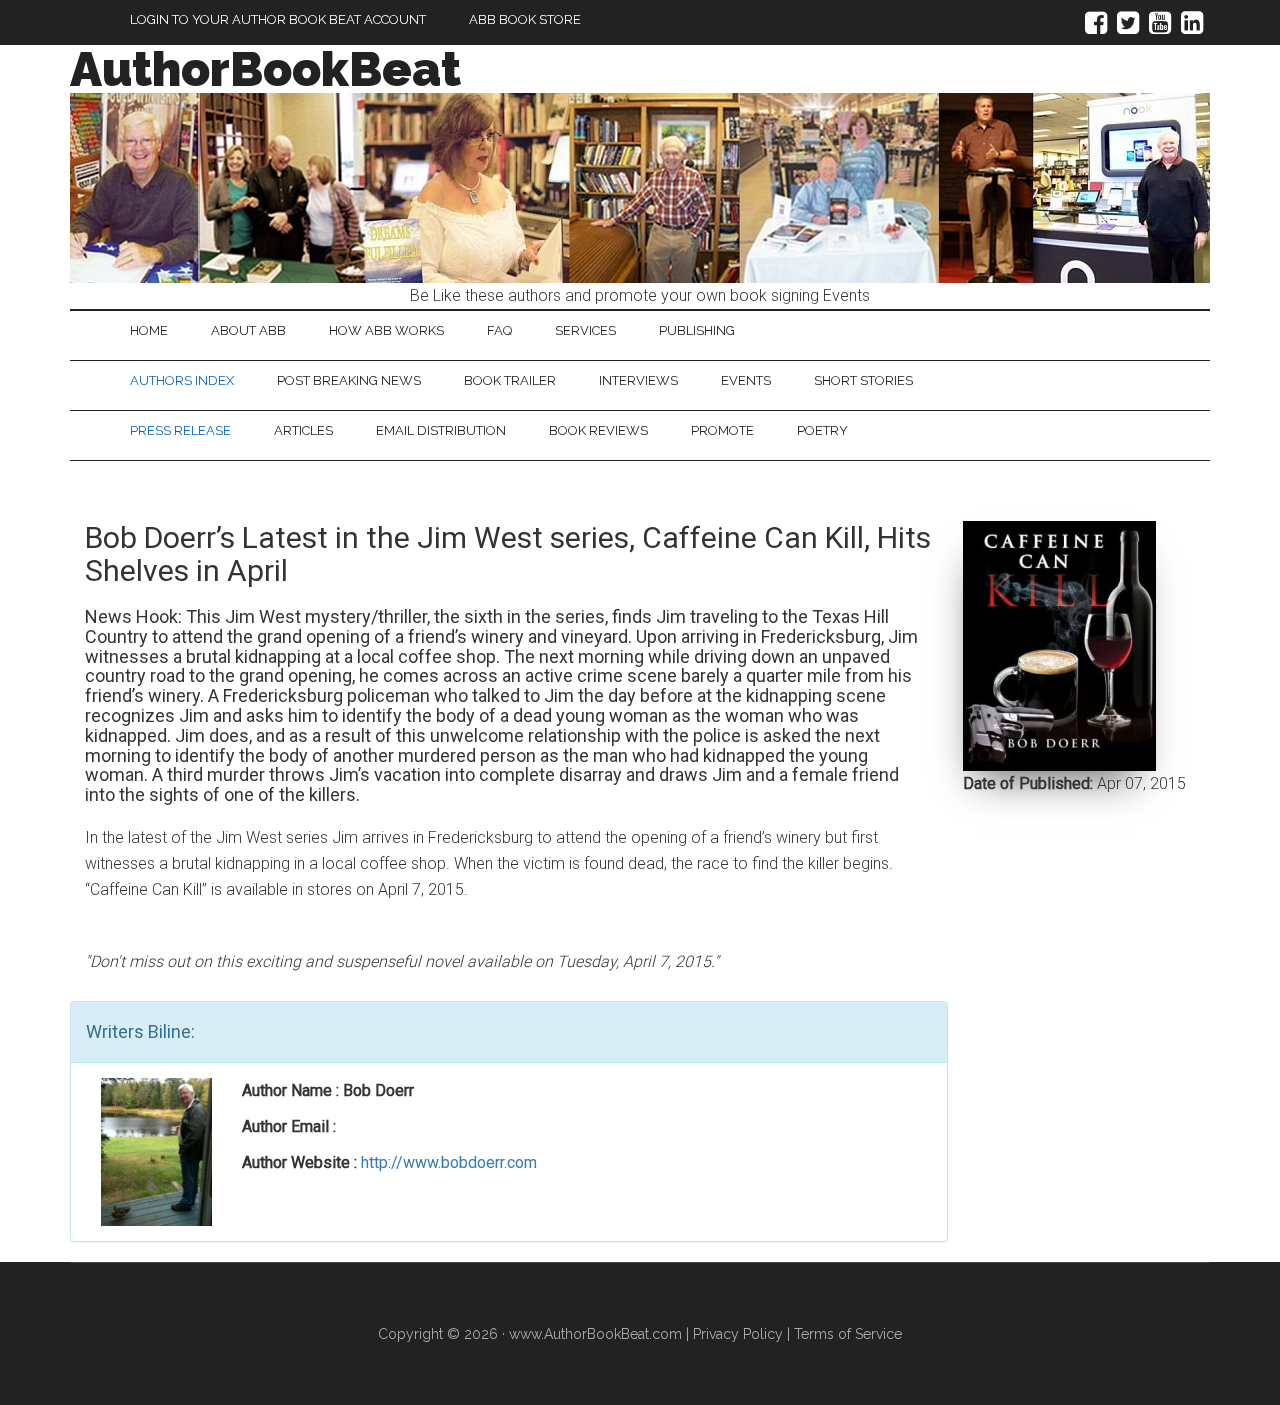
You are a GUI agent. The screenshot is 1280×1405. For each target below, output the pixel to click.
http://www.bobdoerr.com (449, 1162)
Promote (722, 430)
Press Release (180, 430)
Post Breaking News (349, 380)
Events (746, 380)
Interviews (638, 380)
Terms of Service (848, 1334)
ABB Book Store (525, 19)
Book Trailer (510, 380)
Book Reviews (598, 430)
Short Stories (863, 380)
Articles (303, 430)
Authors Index (182, 380)
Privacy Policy (738, 1334)
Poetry (822, 430)
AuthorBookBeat (265, 69)
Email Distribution (441, 430)
